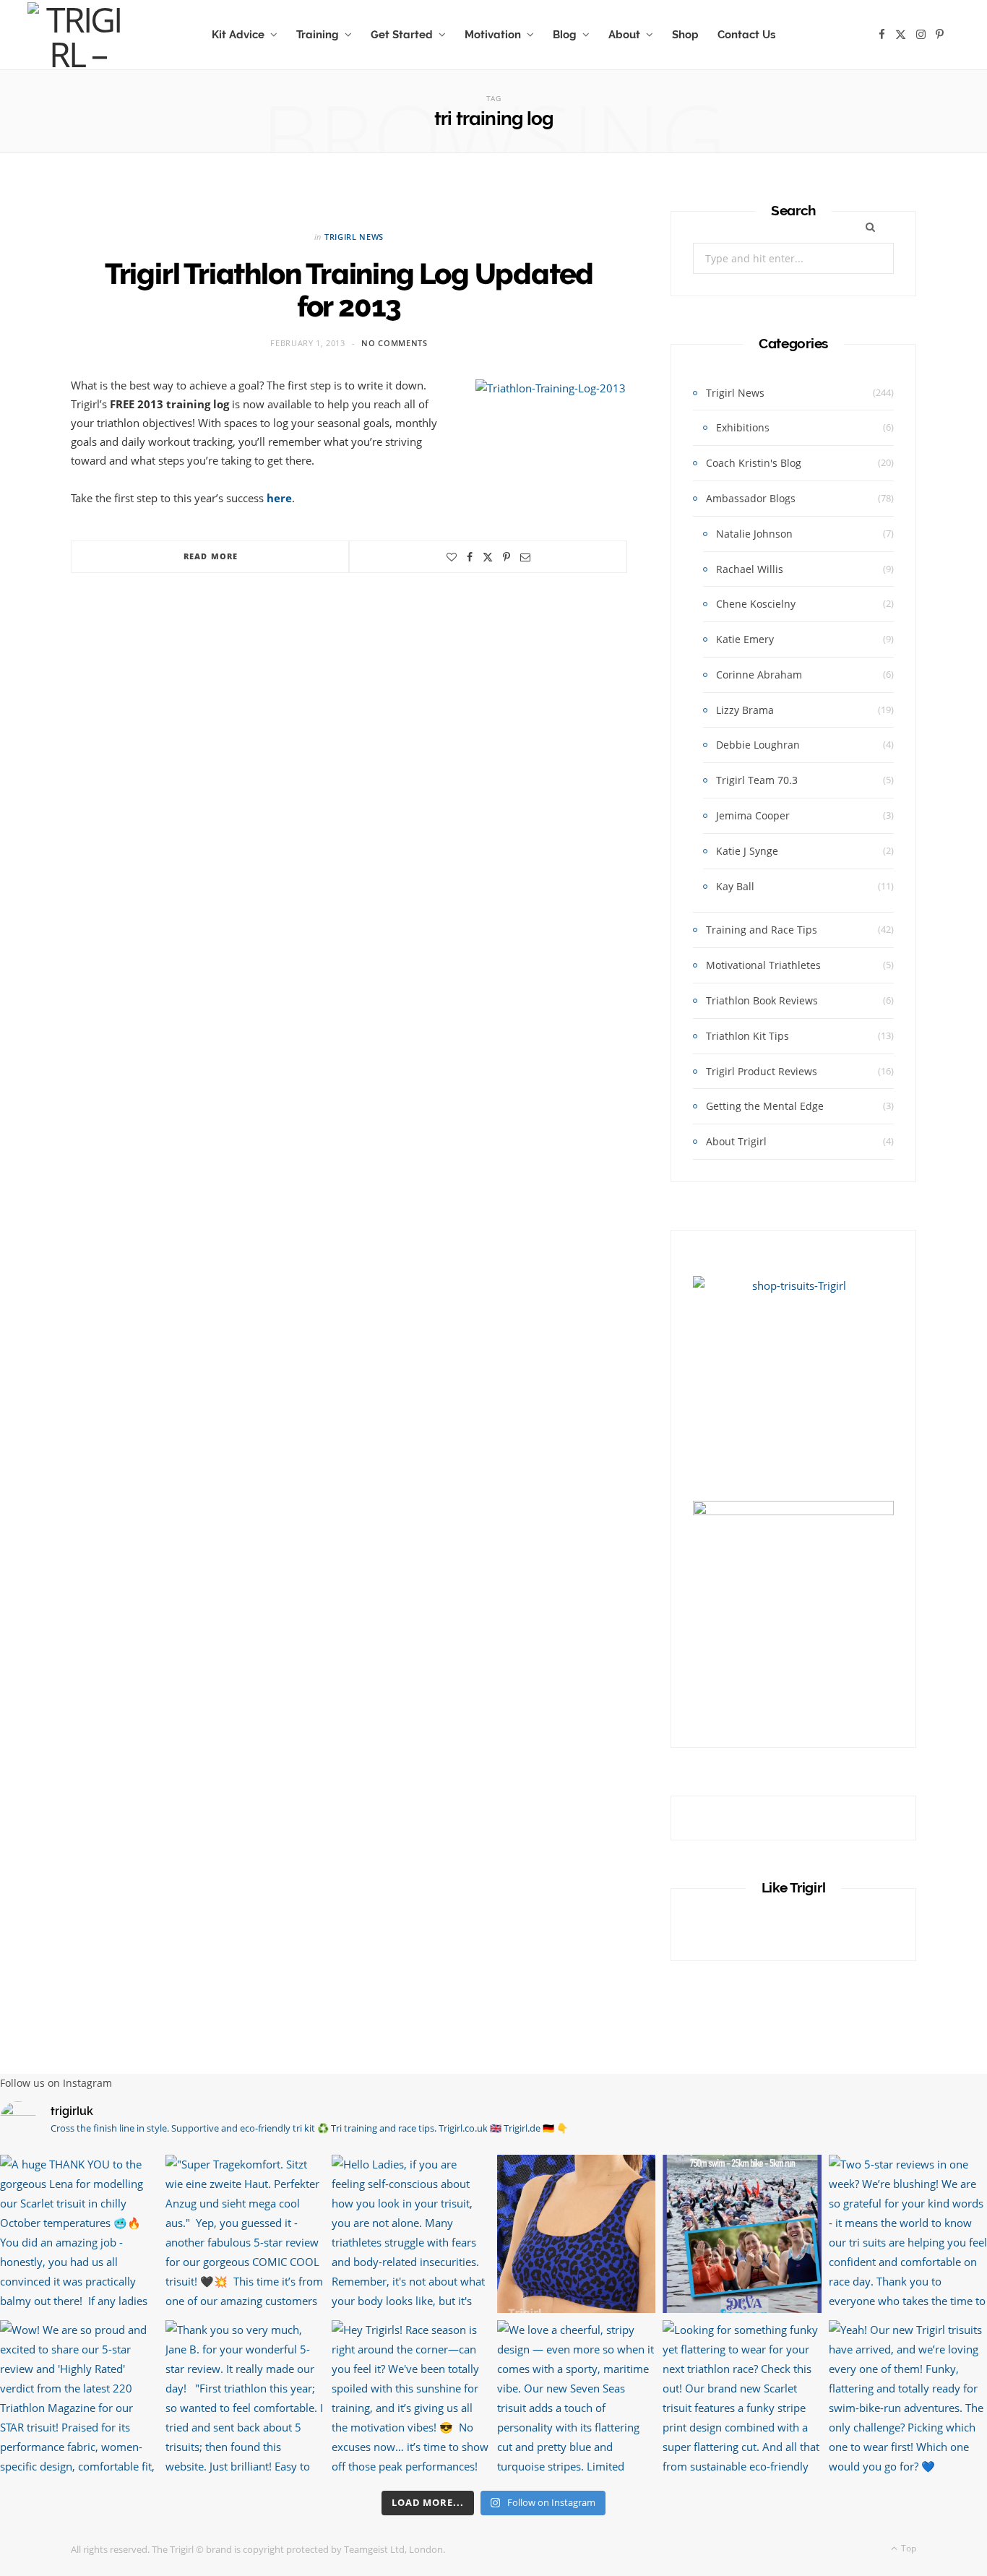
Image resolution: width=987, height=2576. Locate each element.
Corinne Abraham (759, 675)
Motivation (493, 35)
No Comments (394, 343)
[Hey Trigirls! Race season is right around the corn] (411, 2399)
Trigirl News (354, 237)
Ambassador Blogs (751, 498)
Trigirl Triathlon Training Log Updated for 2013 (349, 290)
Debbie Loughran (758, 745)
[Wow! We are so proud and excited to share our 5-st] (79, 2399)
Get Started (402, 35)
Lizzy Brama (745, 710)
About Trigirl (736, 1141)
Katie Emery (745, 639)
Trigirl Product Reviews (762, 1071)
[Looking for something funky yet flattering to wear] (742, 2399)
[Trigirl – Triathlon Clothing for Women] (77, 35)
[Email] (525, 557)
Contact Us (746, 35)
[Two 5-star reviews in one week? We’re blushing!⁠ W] (908, 2234)
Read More (211, 556)
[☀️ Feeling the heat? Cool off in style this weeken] (576, 2234)
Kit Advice (238, 35)
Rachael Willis (750, 569)
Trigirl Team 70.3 (757, 780)
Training (318, 35)
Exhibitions (743, 427)
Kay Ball (735, 886)
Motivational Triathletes (763, 965)
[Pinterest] (507, 557)
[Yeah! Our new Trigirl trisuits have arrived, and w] (908, 2399)
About (624, 35)
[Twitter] (488, 557)
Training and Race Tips (762, 930)
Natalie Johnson (754, 534)
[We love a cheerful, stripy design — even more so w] (576, 2399)
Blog (565, 35)
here (279, 498)
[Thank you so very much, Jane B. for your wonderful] (245, 2399)
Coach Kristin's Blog (754, 463)
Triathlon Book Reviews (762, 1000)
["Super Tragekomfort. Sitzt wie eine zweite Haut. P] (245, 2234)
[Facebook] (470, 557)
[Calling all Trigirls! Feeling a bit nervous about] (742, 2234)
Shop (685, 35)
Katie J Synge (747, 851)
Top (908, 2548)
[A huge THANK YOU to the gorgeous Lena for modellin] (79, 2234)
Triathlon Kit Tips (747, 1036)
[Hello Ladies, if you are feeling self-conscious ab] (411, 2234)
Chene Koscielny (756, 604)
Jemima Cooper (753, 815)
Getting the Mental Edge (765, 1106)
